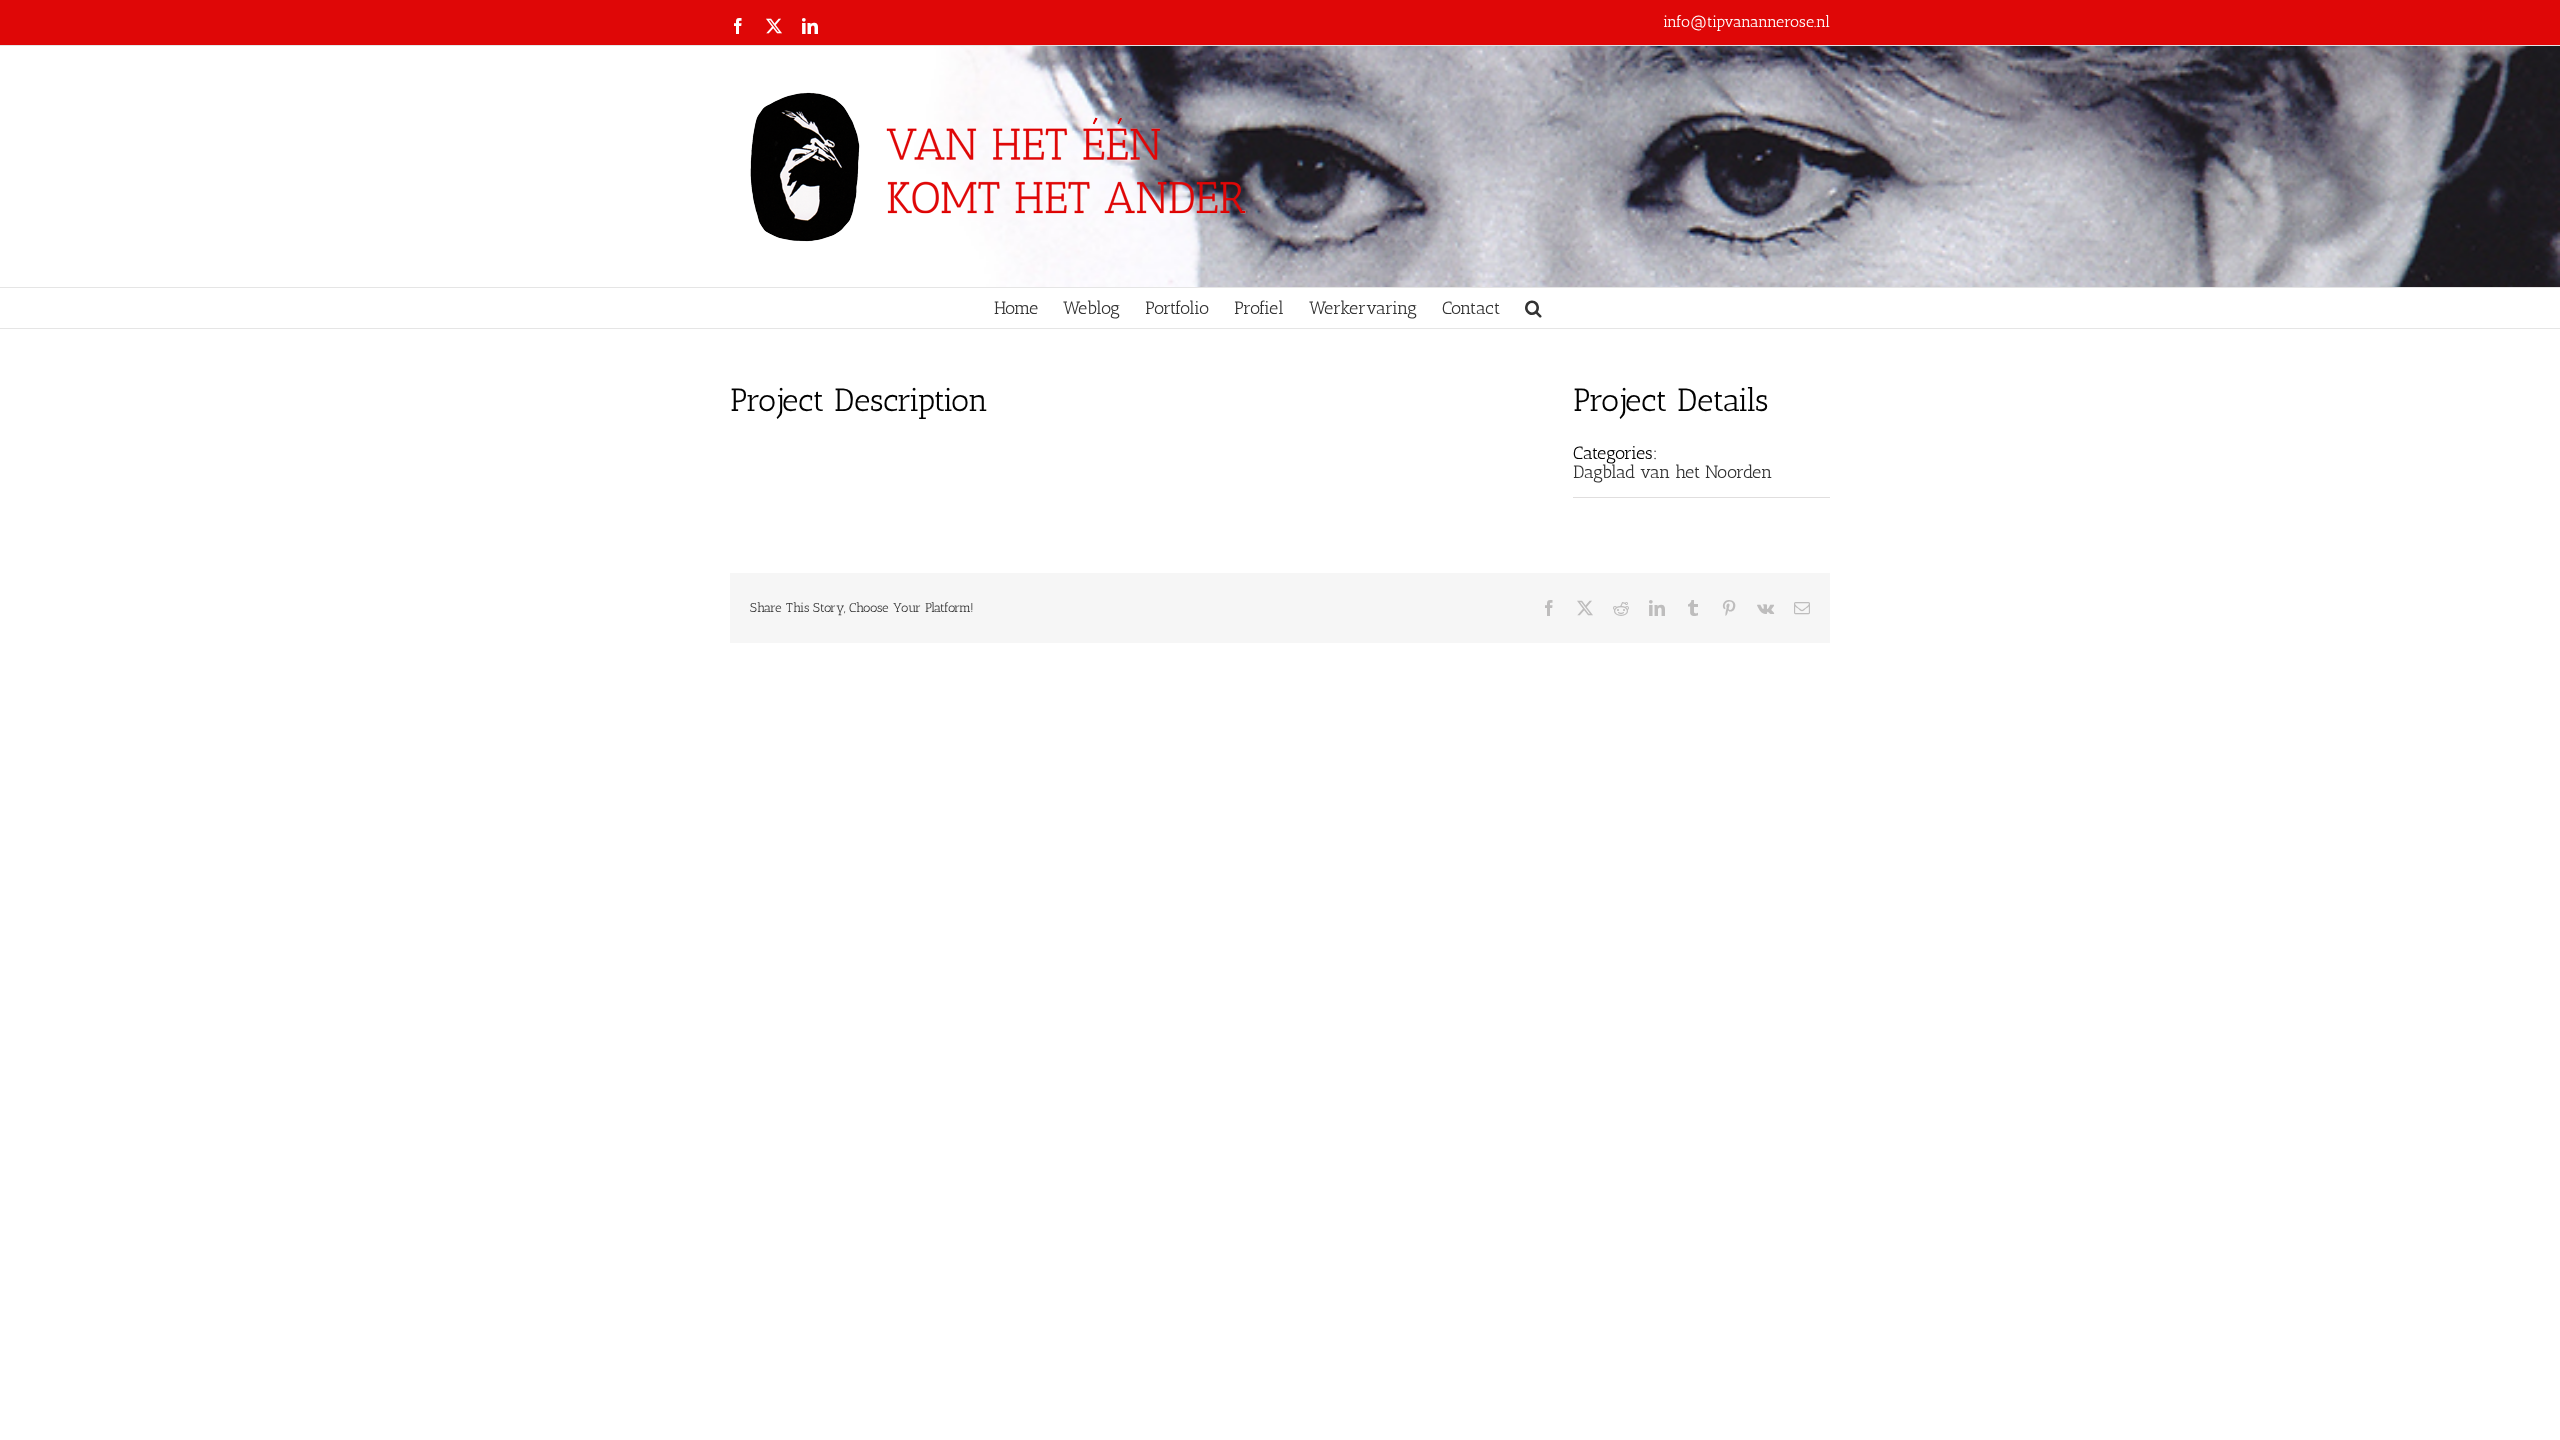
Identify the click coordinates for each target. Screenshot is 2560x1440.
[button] (1533, 308)
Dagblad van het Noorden (1672, 472)
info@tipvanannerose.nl (1746, 21)
